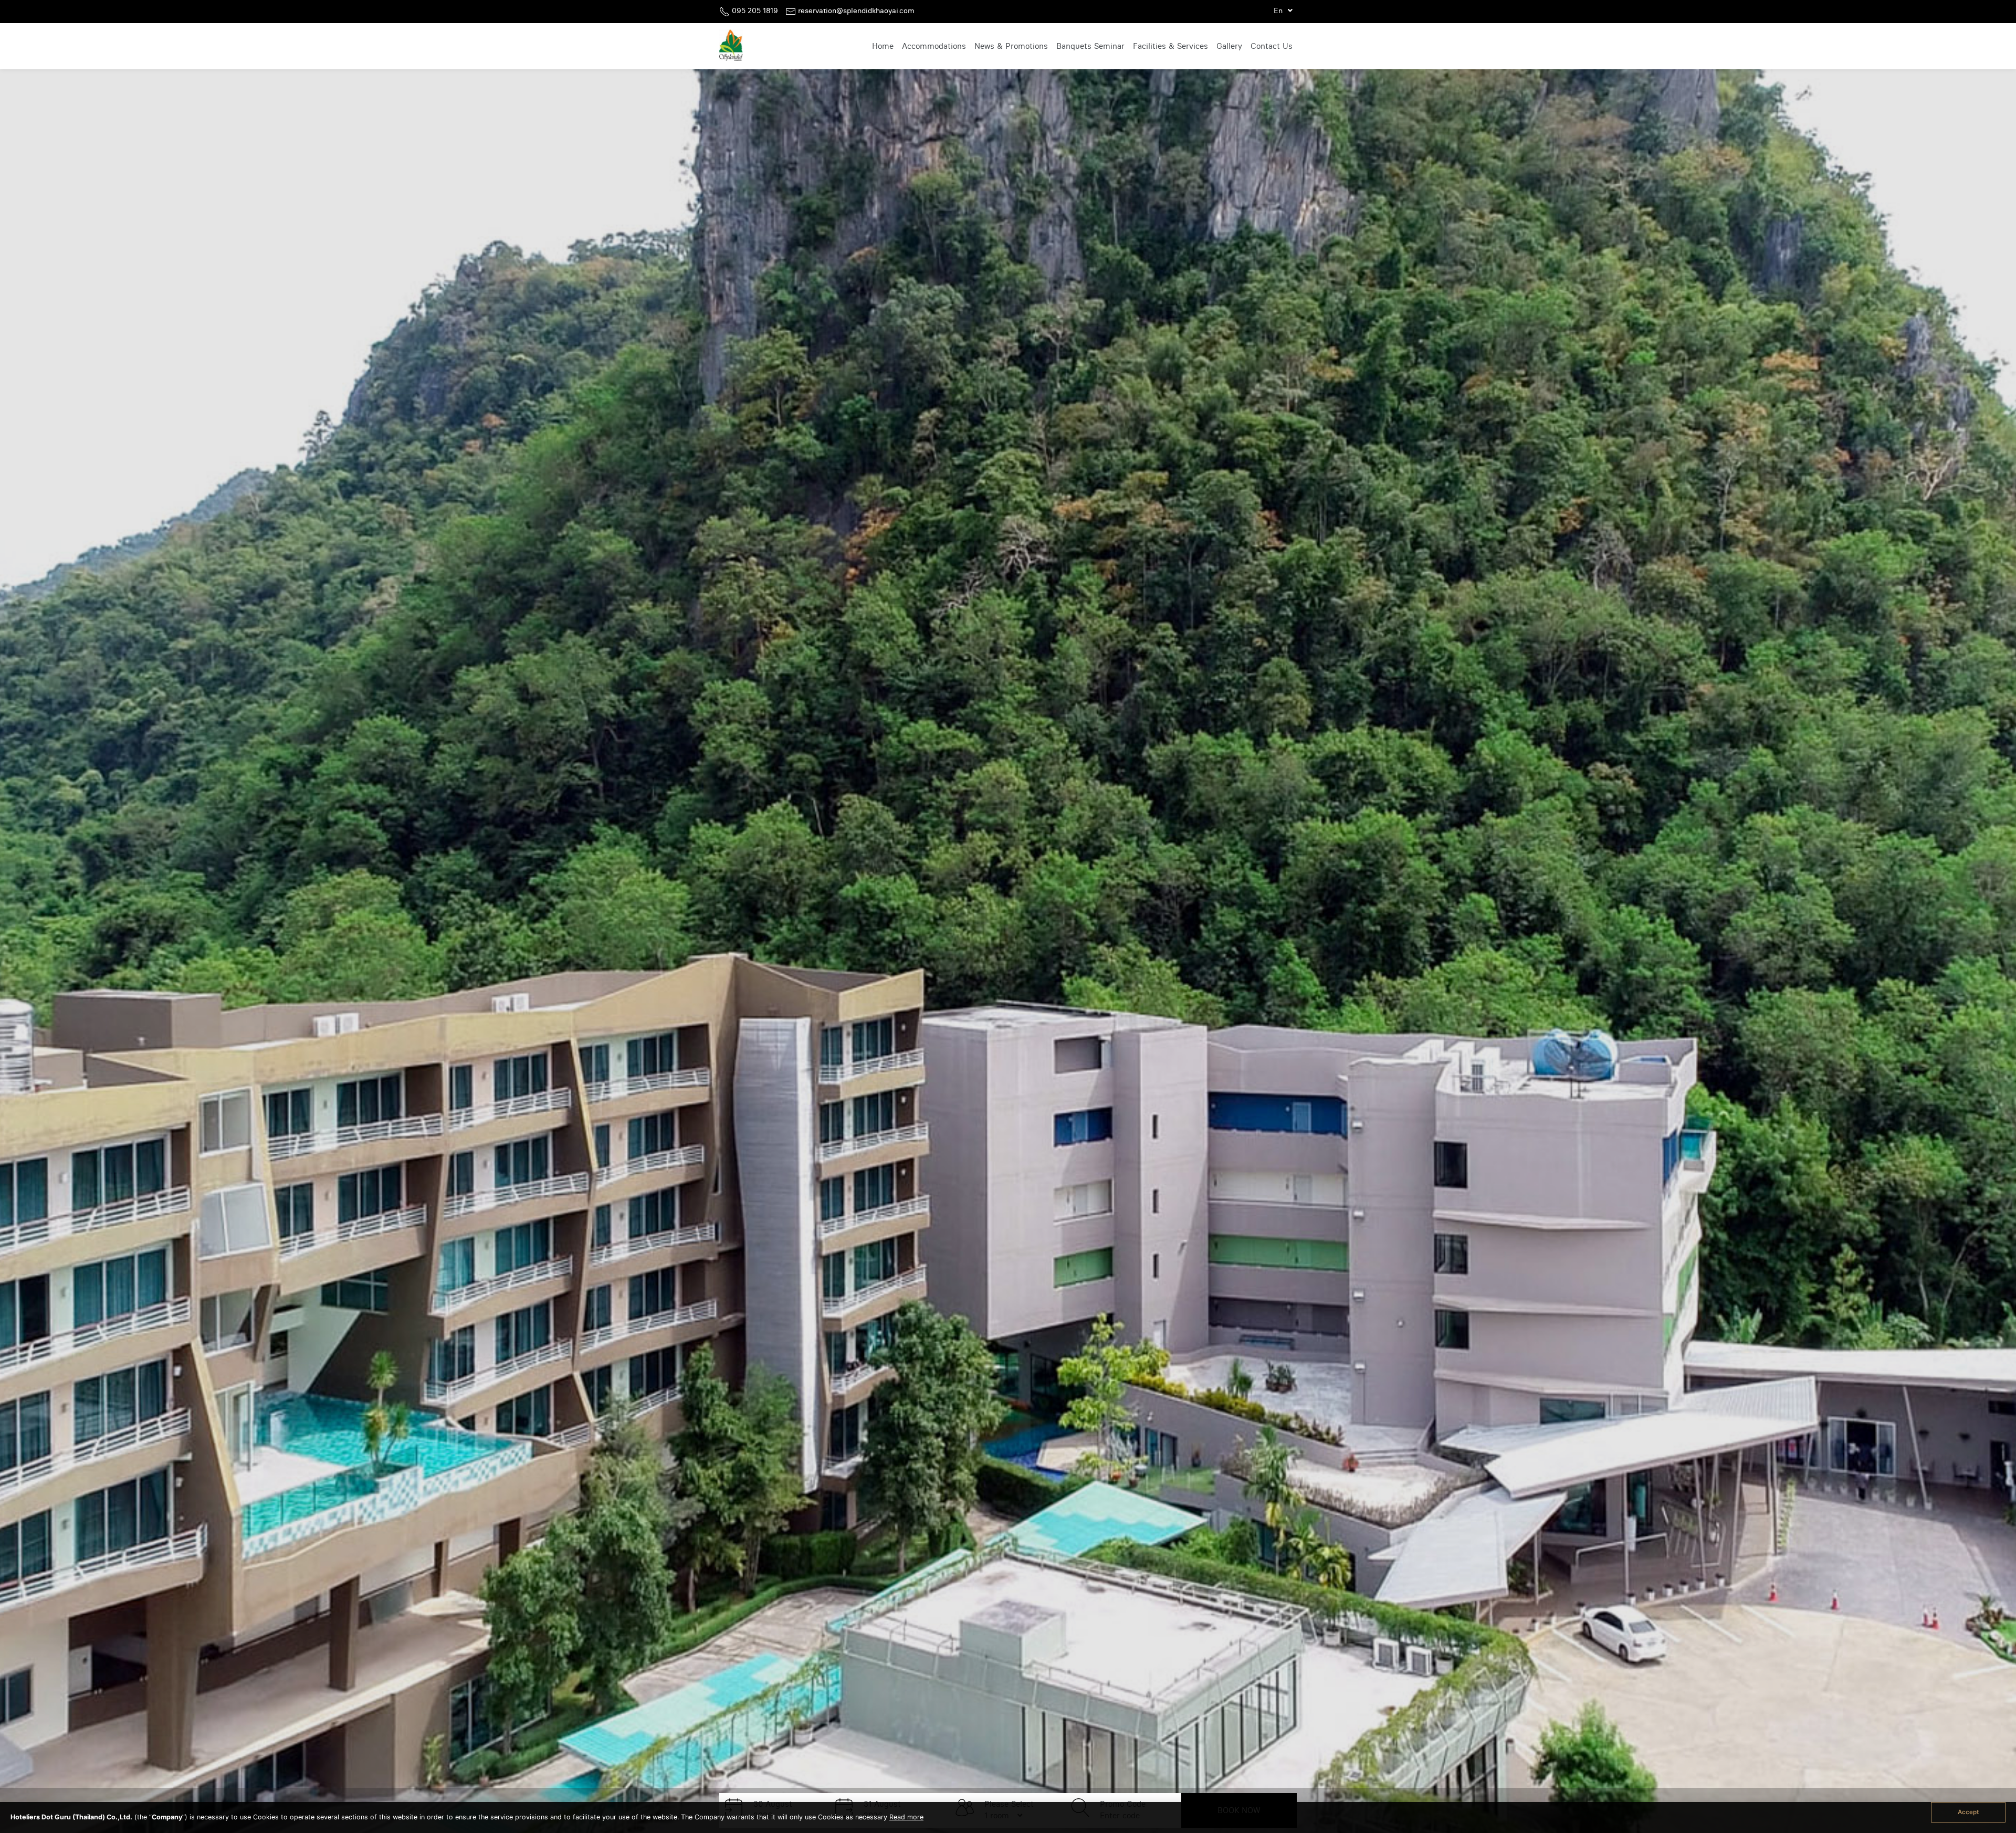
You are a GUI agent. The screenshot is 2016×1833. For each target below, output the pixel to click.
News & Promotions (1011, 46)
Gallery (1229, 46)
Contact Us (1272, 46)
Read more (906, 1817)
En (1279, 10)
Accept (1968, 1812)
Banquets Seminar (1090, 46)
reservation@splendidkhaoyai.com (856, 10)
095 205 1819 (755, 10)
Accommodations (934, 46)
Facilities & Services (1170, 46)
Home (883, 46)
